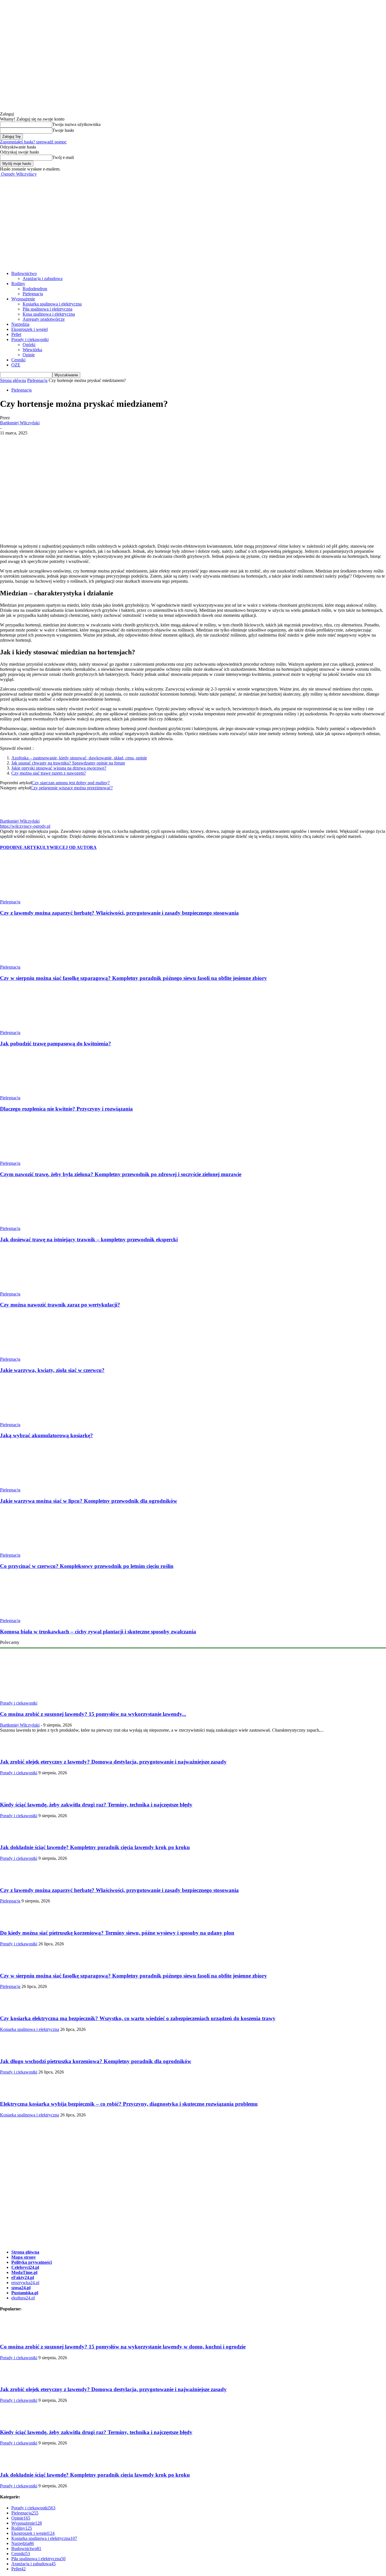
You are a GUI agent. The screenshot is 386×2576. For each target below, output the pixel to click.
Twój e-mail (63, 157)
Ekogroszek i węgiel (30, 329)
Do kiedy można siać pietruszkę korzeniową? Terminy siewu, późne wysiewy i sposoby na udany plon (117, 1933)
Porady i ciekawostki (30, 339)
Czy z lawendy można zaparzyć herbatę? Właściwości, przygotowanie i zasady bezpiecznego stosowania (119, 913)
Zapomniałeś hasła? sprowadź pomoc (33, 142)
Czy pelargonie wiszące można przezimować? (72, 788)
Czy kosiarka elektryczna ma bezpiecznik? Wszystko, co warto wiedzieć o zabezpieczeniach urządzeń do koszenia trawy (138, 2018)
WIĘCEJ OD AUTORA (73, 847)
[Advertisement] (193, 219)
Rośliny (18, 284)
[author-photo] (11, 816)
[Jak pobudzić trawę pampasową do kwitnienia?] (31, 1027)
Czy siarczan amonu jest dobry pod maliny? (71, 783)
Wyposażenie (23, 299)
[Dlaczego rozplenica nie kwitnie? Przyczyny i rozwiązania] (31, 1093)
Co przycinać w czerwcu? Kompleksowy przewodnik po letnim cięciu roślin (87, 1566)
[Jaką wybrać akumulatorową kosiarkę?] (31, 1420)
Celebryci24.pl (25, 2267)
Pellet (16, 334)
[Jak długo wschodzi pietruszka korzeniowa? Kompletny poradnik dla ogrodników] (14, 2050)
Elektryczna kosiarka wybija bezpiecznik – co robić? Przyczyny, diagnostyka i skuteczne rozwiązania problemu (129, 2104)
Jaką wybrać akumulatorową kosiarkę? (46, 1435)
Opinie (29, 355)
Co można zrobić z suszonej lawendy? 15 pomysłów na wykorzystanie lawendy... (93, 1714)
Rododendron (35, 289)
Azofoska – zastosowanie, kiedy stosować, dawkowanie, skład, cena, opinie (79, 758)
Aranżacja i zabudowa (43, 278)
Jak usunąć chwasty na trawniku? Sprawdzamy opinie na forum (68, 763)
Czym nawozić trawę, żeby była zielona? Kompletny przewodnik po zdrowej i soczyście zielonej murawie (121, 1174)
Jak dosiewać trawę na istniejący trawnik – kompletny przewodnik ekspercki (89, 1239)
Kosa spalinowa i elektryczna (49, 314)
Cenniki (18, 360)
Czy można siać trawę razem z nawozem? (49, 773)
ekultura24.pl (23, 2298)
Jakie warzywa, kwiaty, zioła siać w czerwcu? (52, 1370)
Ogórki (29, 345)
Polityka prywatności (32, 2262)
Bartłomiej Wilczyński (20, 423)
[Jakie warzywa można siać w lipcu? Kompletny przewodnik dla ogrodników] (31, 1485)
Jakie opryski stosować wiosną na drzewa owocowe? (59, 768)
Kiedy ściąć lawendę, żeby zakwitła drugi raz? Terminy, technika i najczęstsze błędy (96, 1805)
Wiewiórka (32, 350)
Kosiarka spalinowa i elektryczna (52, 304)
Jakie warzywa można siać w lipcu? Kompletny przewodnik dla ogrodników (89, 1501)
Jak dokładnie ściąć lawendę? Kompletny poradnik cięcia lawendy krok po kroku (95, 1847)
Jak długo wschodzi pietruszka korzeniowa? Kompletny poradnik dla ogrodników (96, 2061)
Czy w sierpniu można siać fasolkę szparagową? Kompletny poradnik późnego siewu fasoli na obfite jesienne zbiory (134, 978)
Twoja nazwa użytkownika (76, 124)
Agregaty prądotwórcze (44, 319)
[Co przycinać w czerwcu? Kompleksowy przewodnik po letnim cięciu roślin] (31, 1550)
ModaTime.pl (24, 2272)
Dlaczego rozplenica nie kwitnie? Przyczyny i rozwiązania (66, 1109)
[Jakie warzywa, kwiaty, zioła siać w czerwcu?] (31, 1354)
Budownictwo (24, 273)
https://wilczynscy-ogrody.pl (25, 826)
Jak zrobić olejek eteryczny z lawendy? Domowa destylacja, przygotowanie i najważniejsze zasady (113, 1762)
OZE (16, 365)
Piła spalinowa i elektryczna (47, 309)
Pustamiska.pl (25, 2293)
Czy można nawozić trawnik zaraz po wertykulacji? (60, 1305)
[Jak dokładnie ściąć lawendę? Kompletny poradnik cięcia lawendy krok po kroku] (14, 1837)
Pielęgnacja (33, 294)
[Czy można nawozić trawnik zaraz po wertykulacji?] (31, 1289)
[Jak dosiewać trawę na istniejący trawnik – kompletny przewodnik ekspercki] (31, 1223)
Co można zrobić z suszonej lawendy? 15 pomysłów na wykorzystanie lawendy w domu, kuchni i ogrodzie (123, 2347)
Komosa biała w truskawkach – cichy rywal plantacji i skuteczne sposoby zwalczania (98, 1632)
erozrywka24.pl (25, 2283)
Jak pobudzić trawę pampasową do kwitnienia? (56, 1044)
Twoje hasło (63, 130)
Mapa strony (24, 2257)
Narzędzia (20, 324)
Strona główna (13, 380)
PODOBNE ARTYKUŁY (25, 847)
